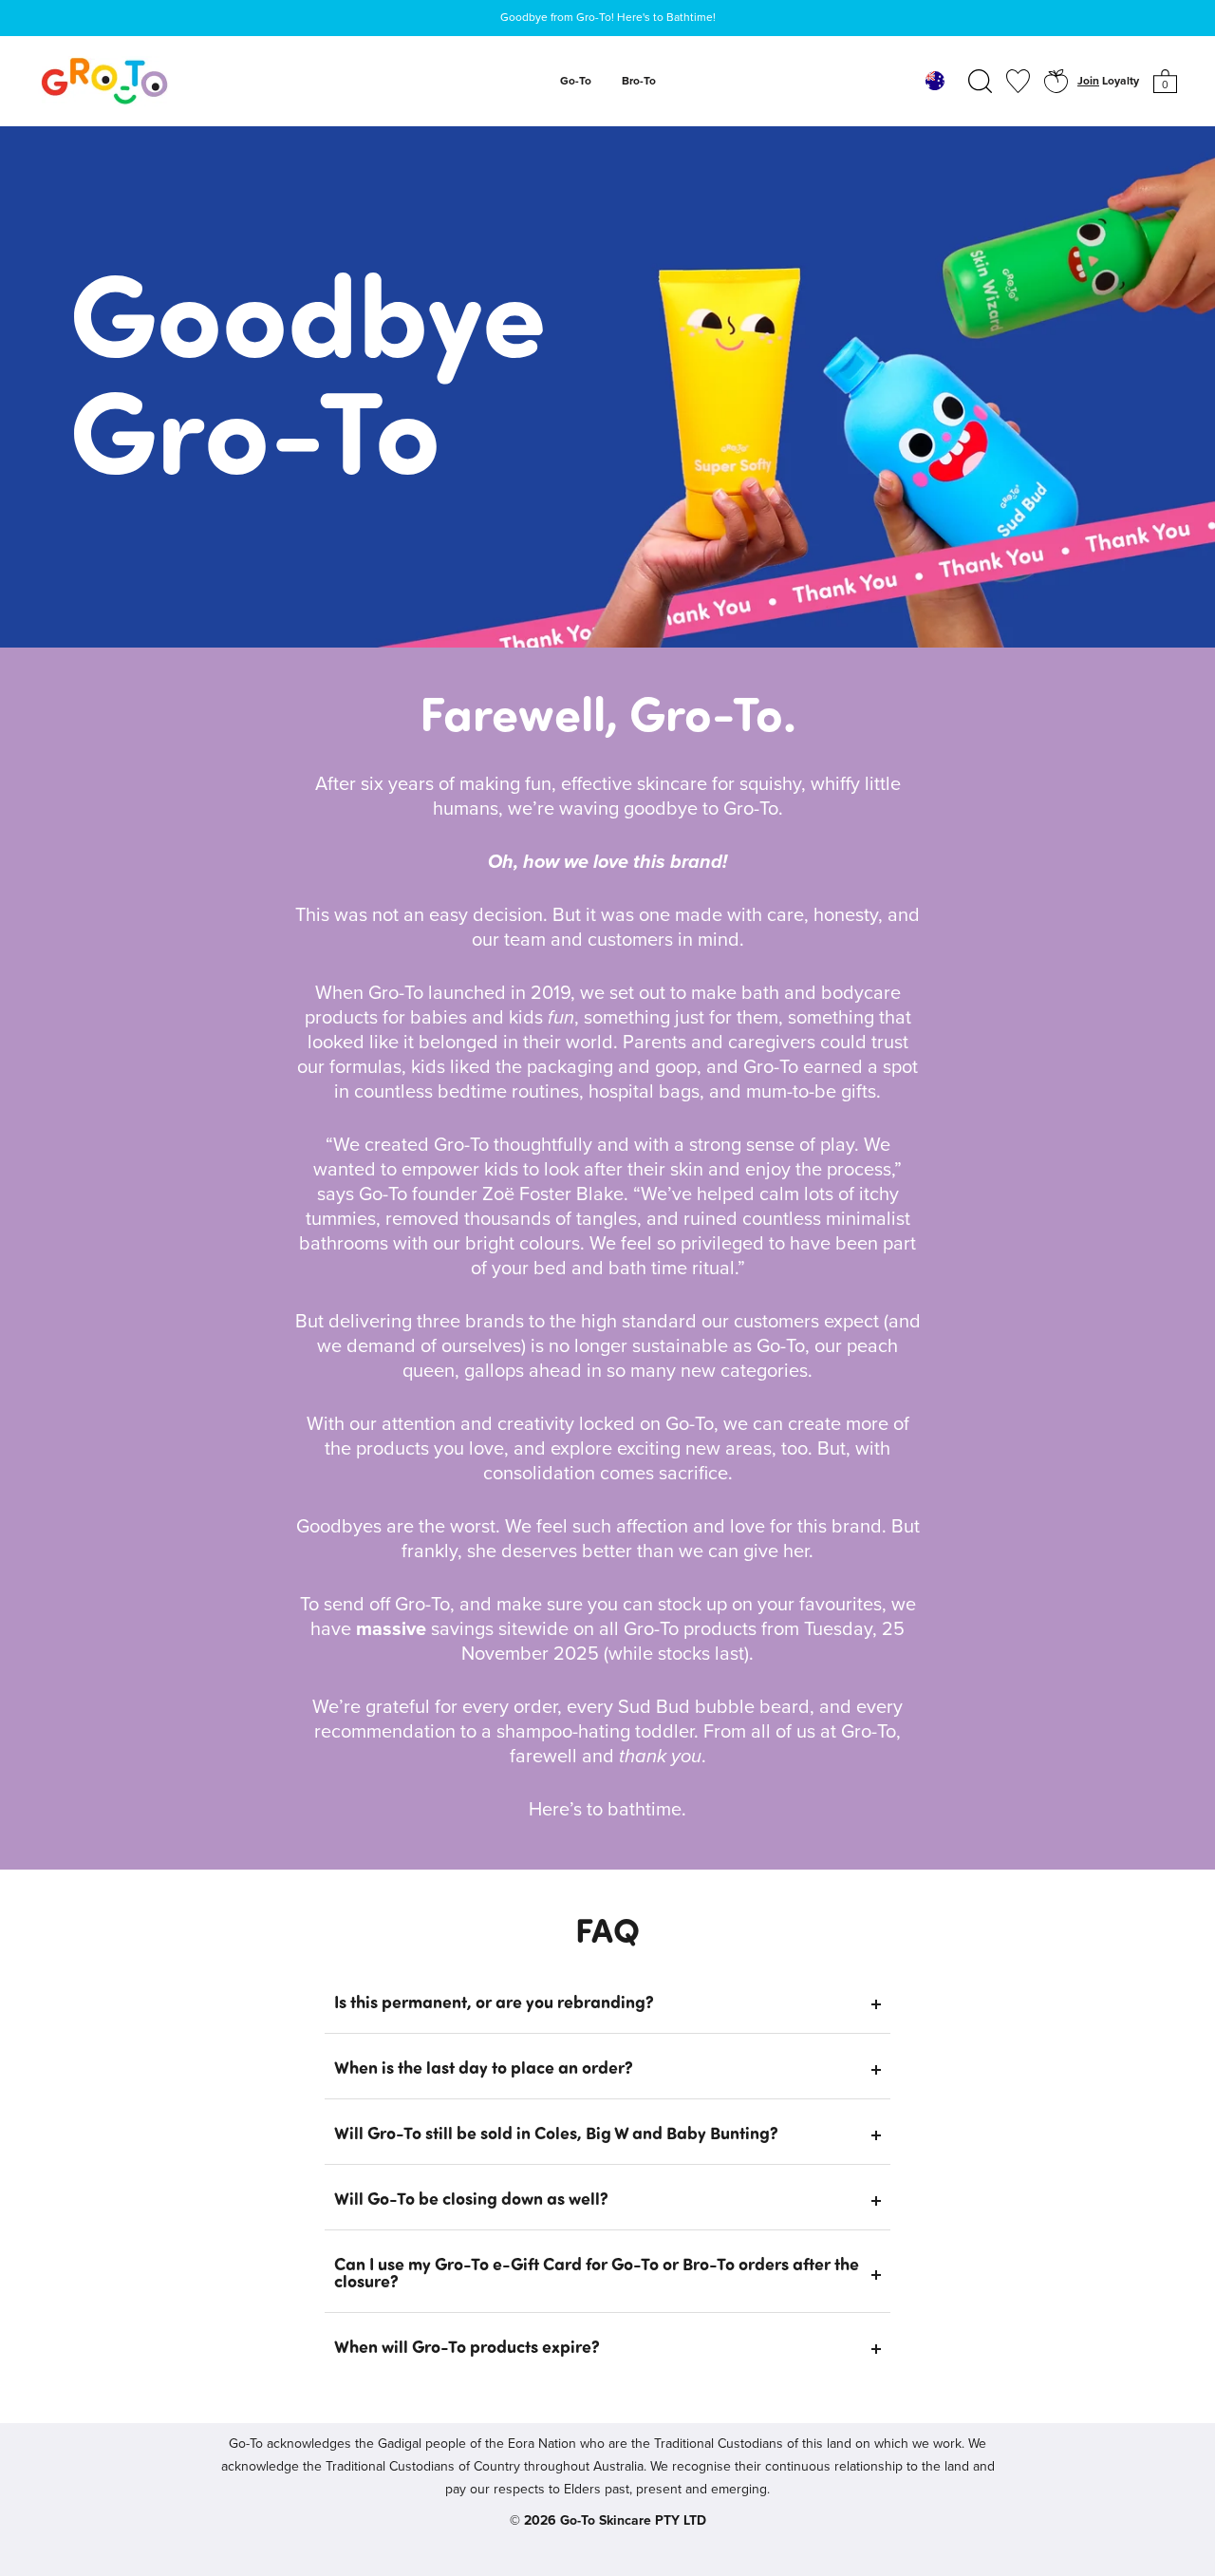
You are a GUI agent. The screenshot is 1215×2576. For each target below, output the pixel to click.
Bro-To (639, 82)
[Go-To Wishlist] (1018, 81)
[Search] (980, 81)
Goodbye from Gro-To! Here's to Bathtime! (608, 18)
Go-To (576, 82)
